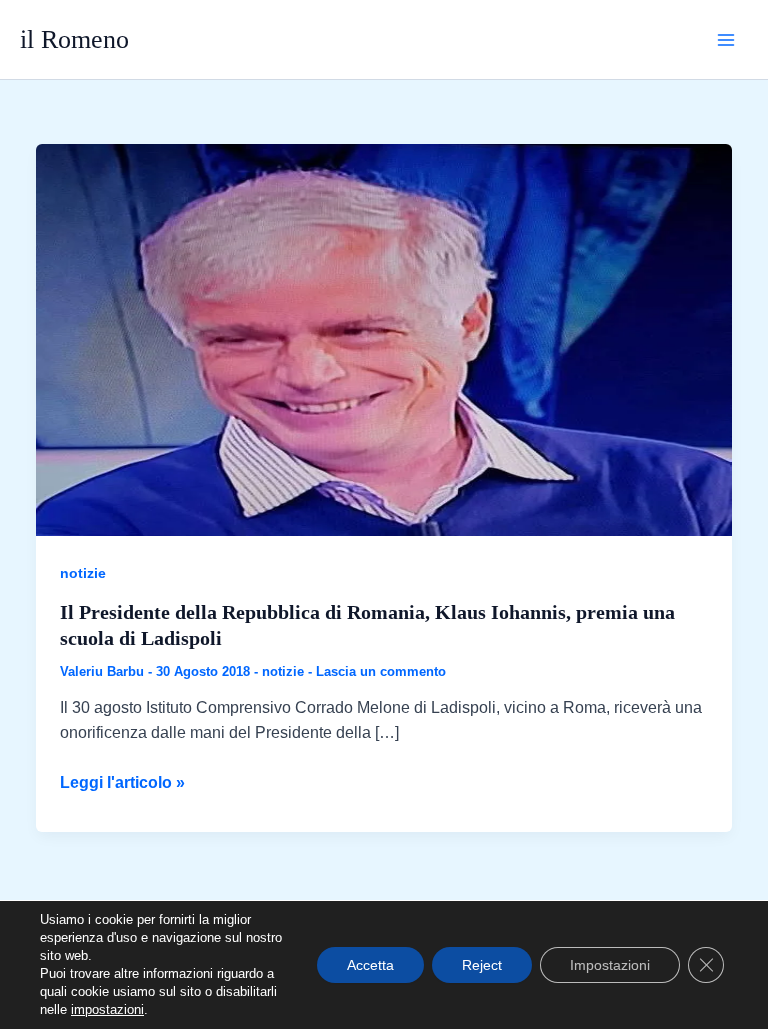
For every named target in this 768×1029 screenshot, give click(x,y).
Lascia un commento (381, 671)
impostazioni (107, 1009)
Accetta (370, 965)
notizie (83, 573)
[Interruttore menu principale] (726, 40)
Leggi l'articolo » (122, 784)
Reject (482, 965)
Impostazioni (610, 965)
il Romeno (74, 39)
